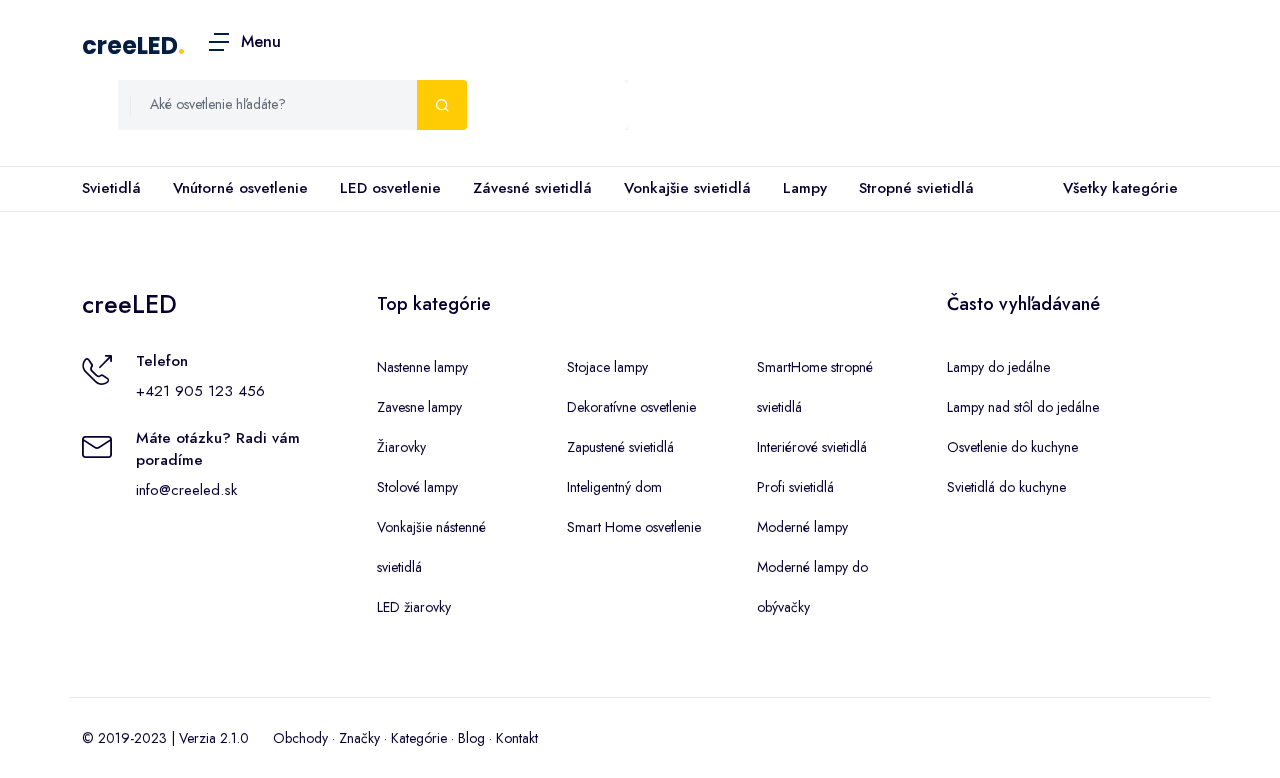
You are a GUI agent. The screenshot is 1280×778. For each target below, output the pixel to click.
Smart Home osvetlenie (634, 527)
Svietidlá (111, 188)
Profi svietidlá (795, 487)
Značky (359, 738)
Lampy (805, 188)
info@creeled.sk (186, 490)
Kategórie (419, 738)
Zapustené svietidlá (620, 447)
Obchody (300, 738)
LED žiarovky (414, 607)
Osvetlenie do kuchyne (1012, 447)
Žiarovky (401, 447)
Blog (471, 738)
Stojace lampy (607, 367)
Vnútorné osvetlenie (240, 188)
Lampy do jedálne (998, 367)
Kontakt (517, 738)
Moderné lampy (802, 527)
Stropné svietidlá (916, 188)
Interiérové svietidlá (812, 447)
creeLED (130, 45)
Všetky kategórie (1120, 188)
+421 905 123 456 (200, 391)
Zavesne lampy (419, 407)
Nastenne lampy (422, 367)
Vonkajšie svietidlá (687, 188)
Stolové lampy (417, 487)
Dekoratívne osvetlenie (631, 407)
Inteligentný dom (614, 487)
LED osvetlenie (390, 188)
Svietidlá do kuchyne (1006, 487)
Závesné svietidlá (532, 188)
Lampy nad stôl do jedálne (1023, 407)
